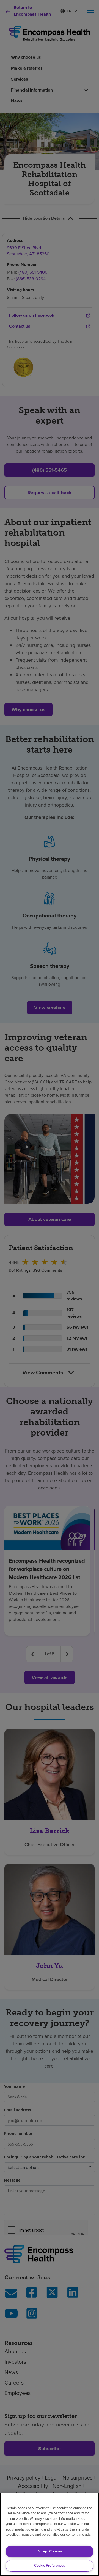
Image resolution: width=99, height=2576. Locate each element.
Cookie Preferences (50, 2565)
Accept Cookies (50, 2551)
